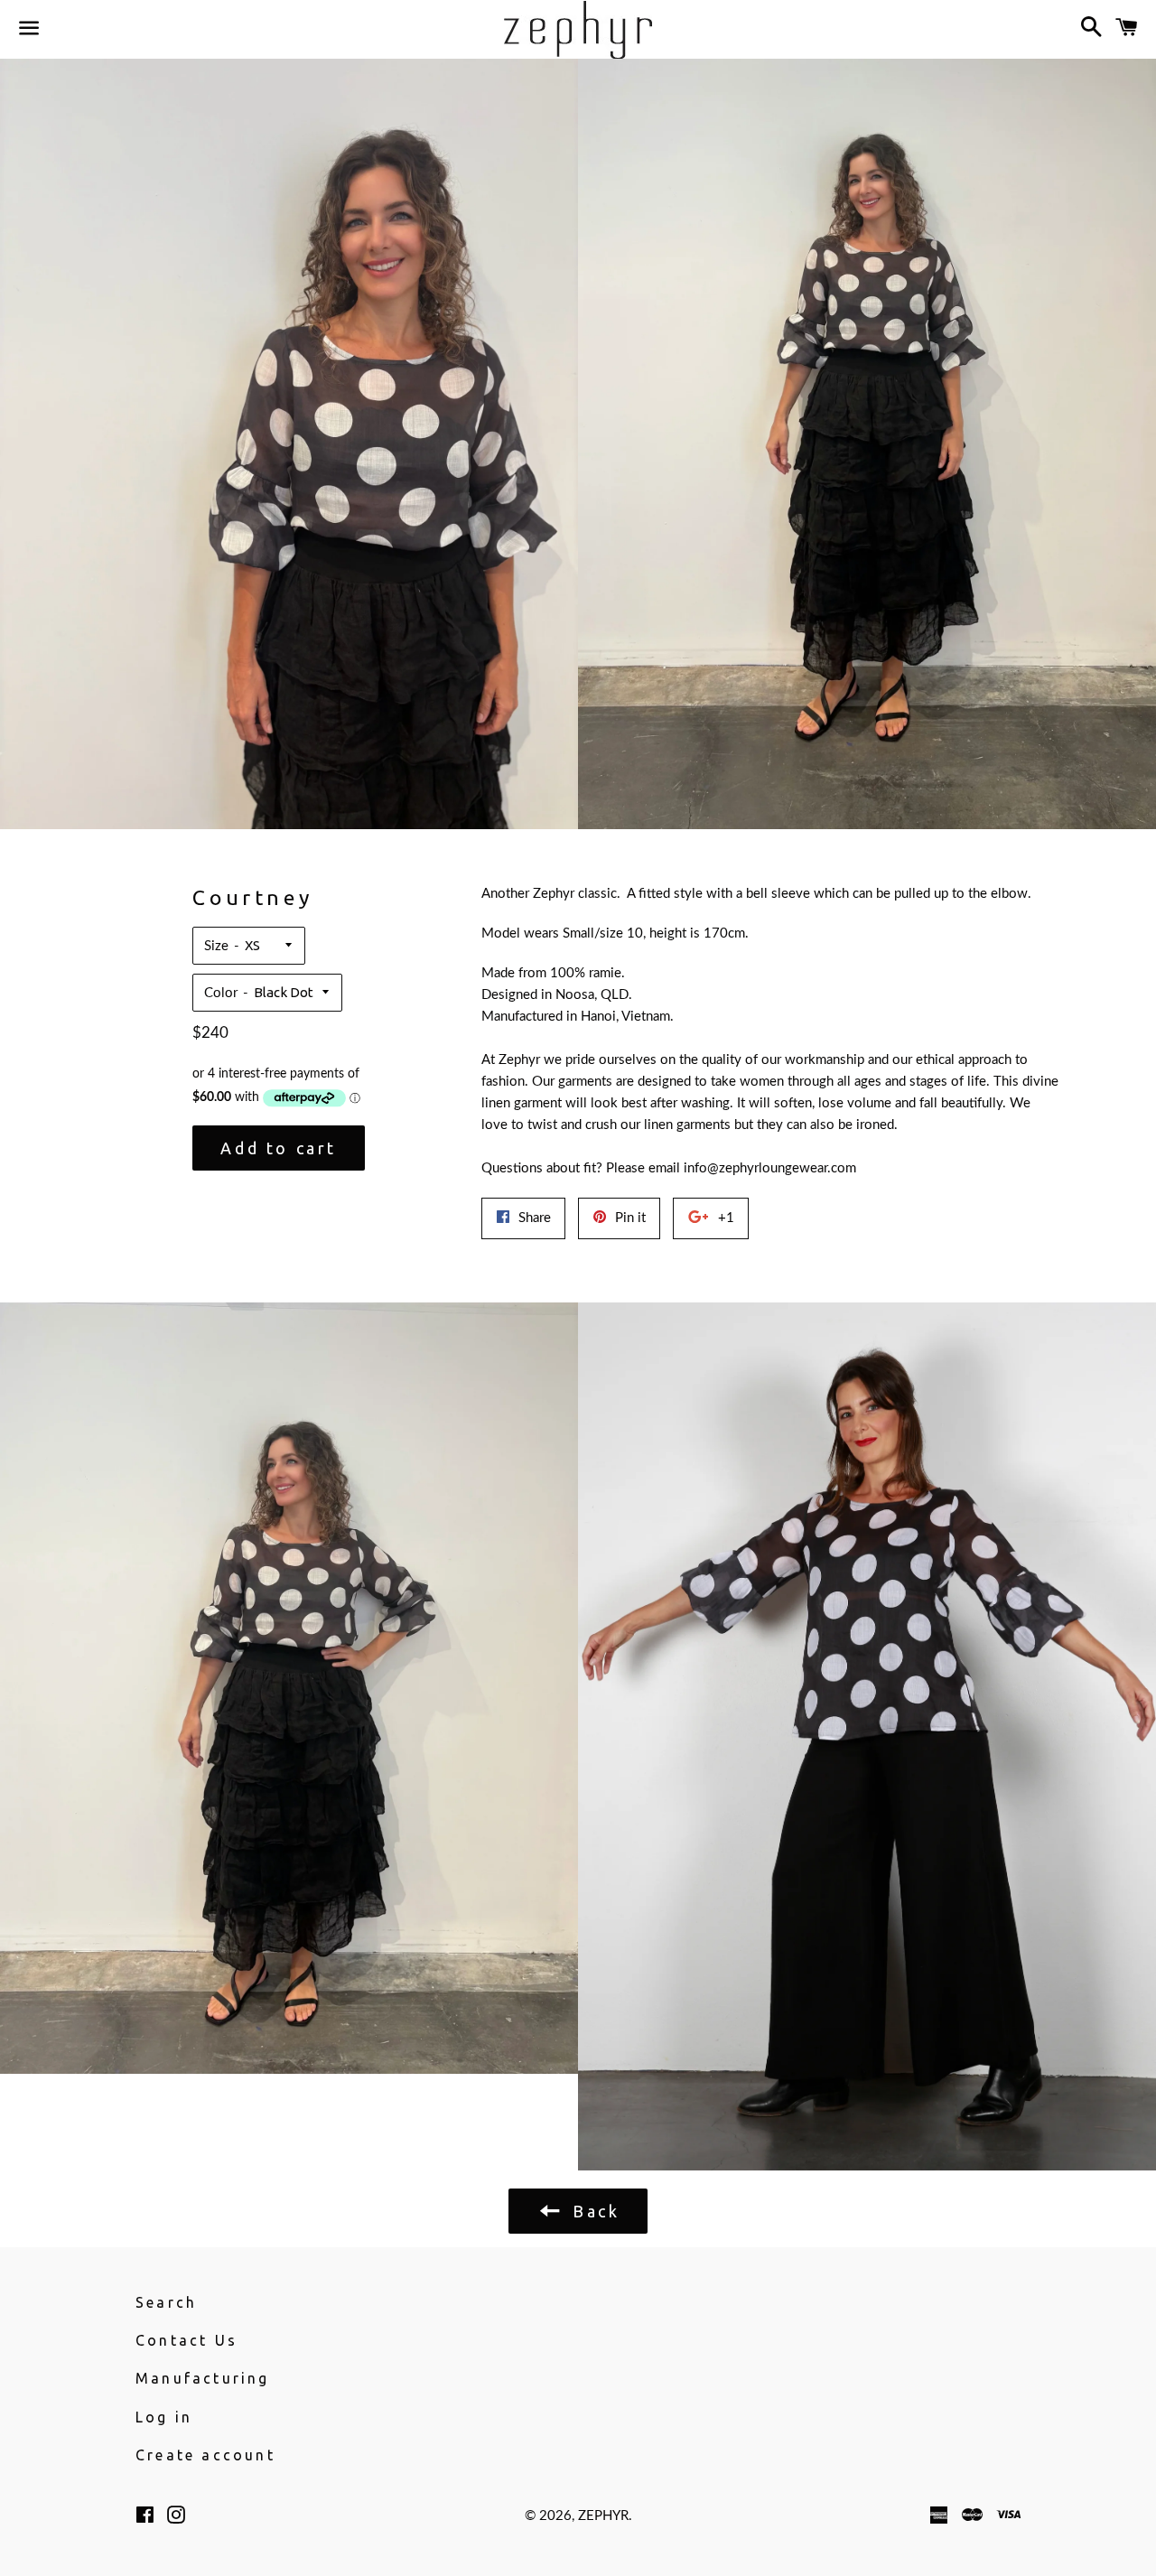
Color (221, 993)
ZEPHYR (603, 2516)
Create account (205, 2455)
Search (166, 2302)
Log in (164, 2417)
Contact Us (186, 2340)
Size (216, 946)
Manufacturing (203, 2378)
